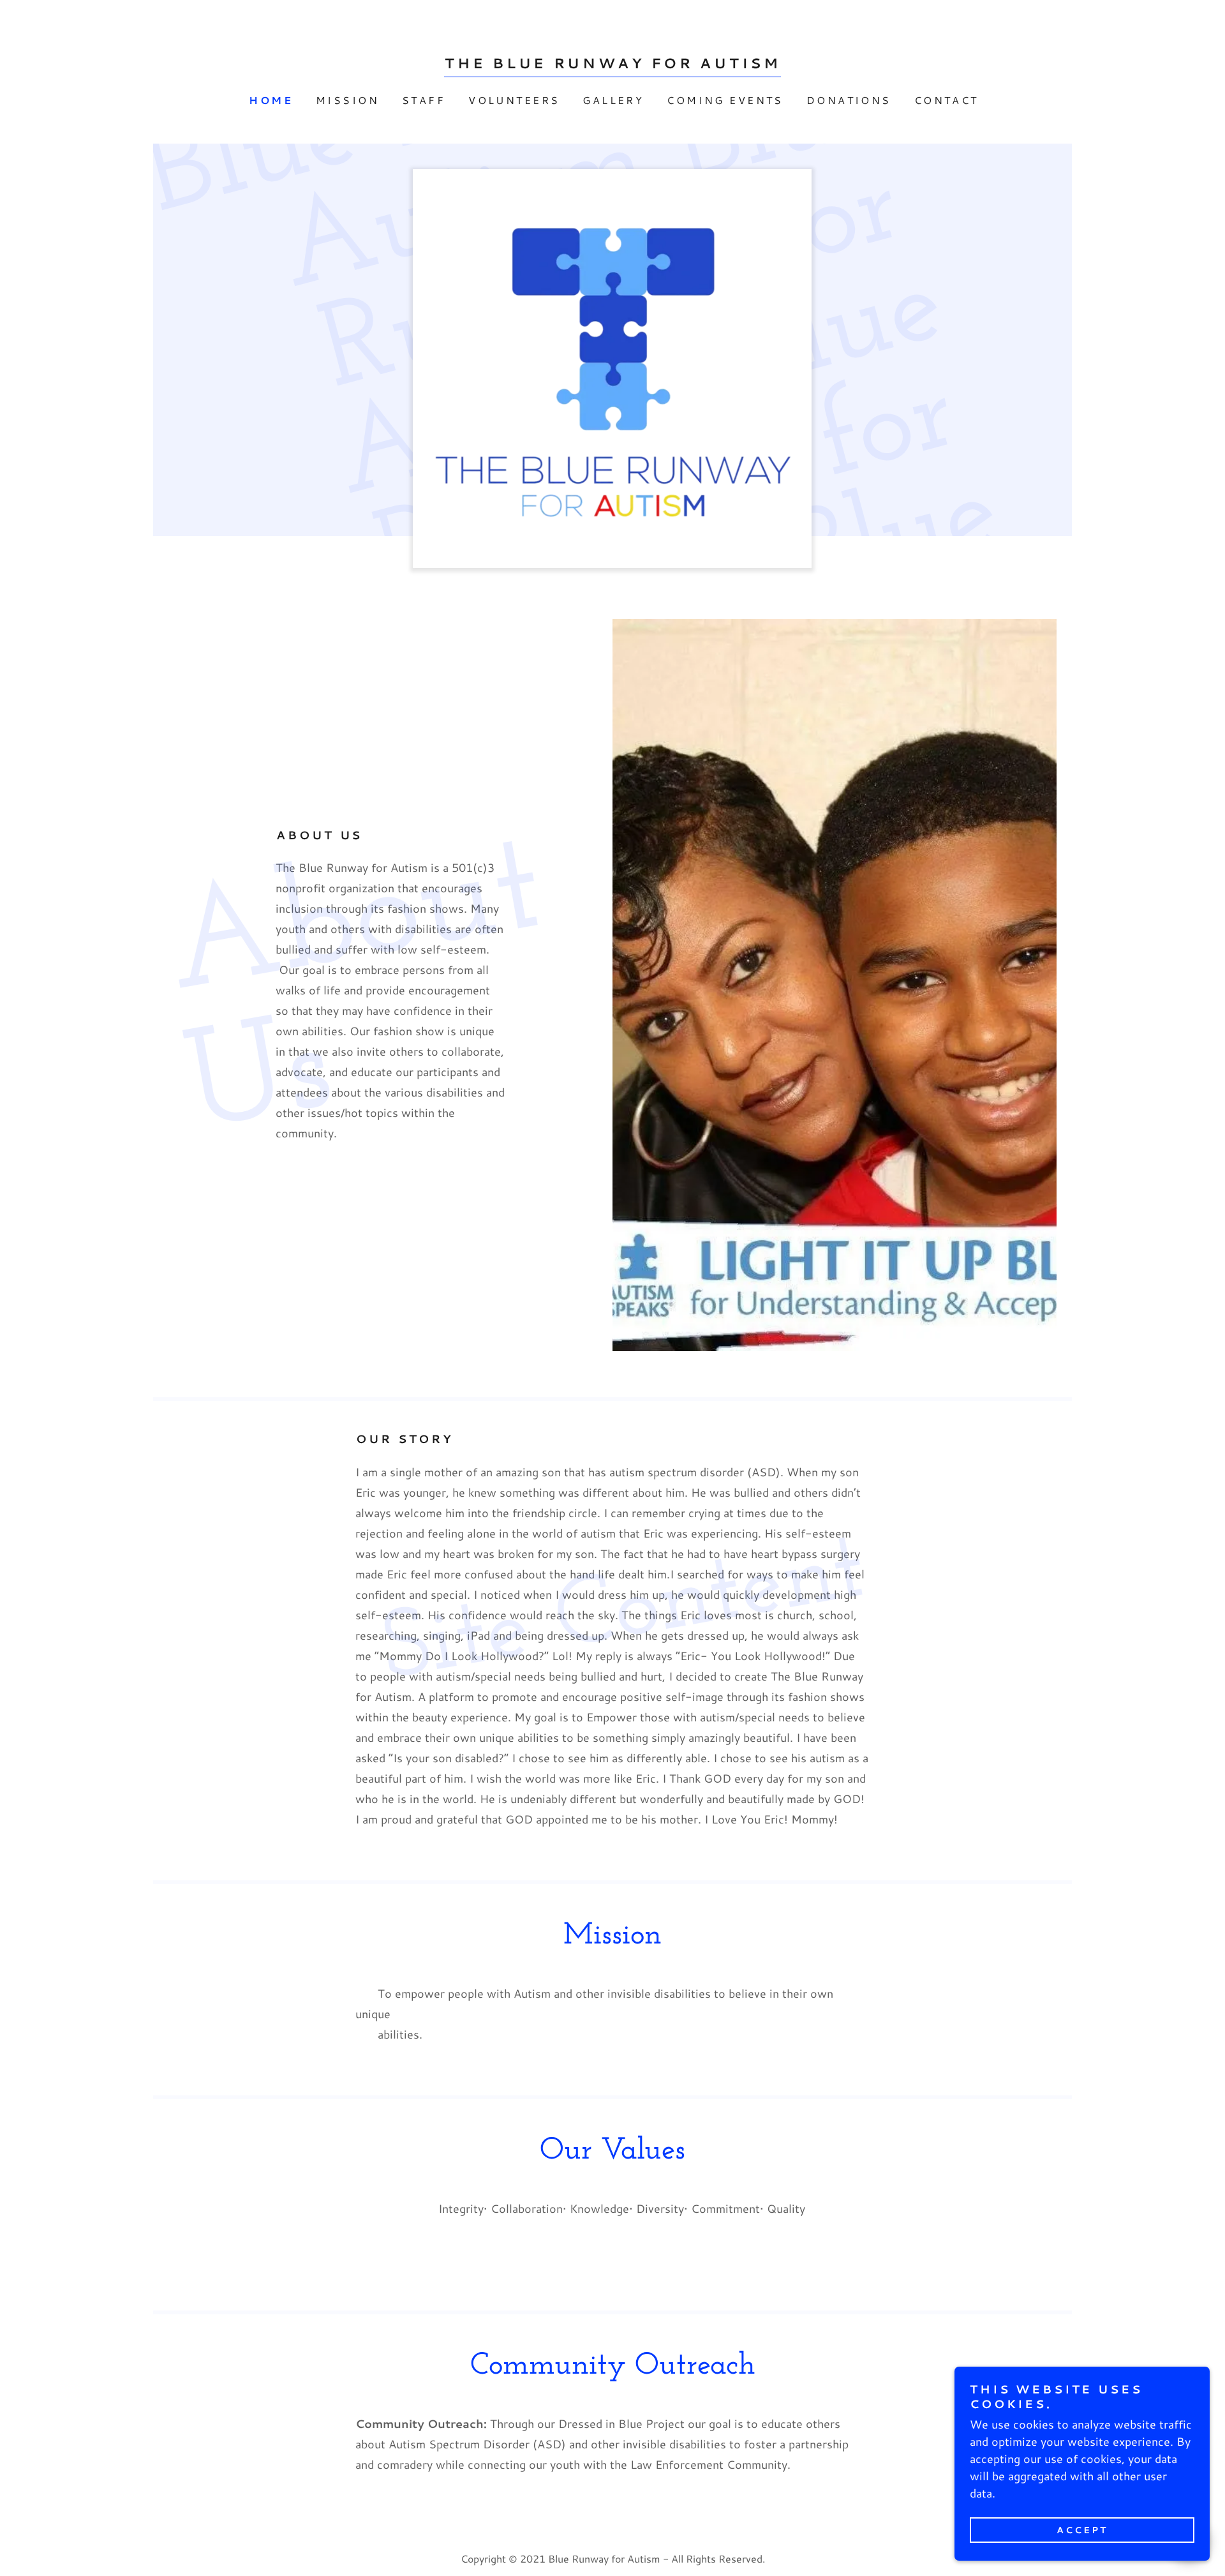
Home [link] (271, 100)
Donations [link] (849, 100)
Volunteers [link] (514, 100)
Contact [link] (947, 100)
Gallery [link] (613, 100)
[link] (613, 64)
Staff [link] (424, 100)
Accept (1082, 2530)
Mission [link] (347, 100)
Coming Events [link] (725, 100)
